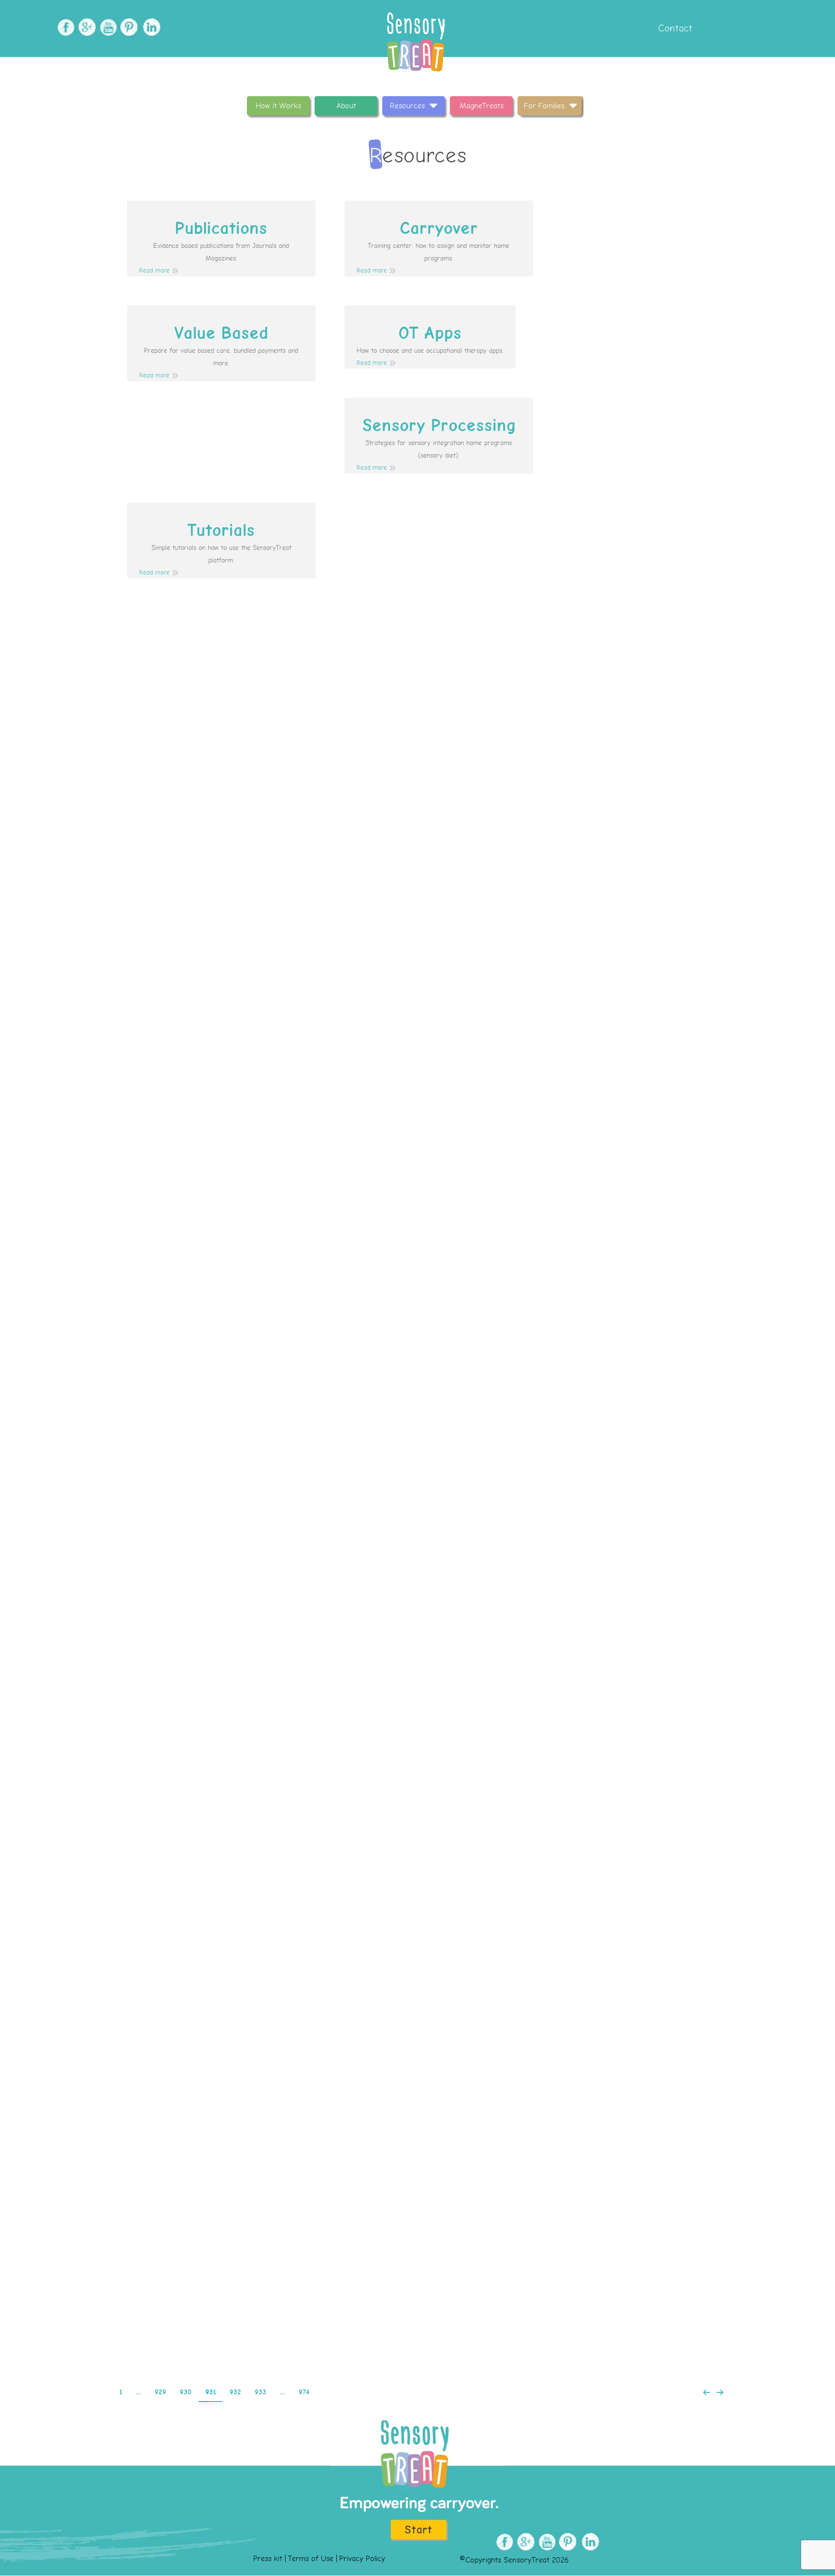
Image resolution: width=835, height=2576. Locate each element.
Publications (221, 229)
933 (260, 2392)
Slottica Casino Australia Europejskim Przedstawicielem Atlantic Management (417, 1528)
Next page (720, 2392)
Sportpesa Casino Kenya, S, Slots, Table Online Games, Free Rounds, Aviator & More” (417, 1921)
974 (304, 2392)
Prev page (706, 2392)
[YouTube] (107, 27)
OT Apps (430, 333)
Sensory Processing (439, 426)
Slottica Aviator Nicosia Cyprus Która (417, 1134)
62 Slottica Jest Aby (418, 1724)
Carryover (439, 229)
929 (160, 2392)
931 (211, 2392)
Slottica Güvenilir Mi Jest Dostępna (417, 1331)
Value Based (221, 333)
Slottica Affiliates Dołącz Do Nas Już (417, 938)
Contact (674, 28)
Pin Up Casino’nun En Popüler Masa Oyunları (418, 2105)
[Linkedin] (150, 27)
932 (235, 2392)
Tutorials (221, 531)
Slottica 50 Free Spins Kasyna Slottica (417, 2289)
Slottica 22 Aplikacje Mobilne (418, 741)
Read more (154, 271)
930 (186, 2392)
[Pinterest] (128, 27)
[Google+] (86, 27)
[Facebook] (65, 27)
